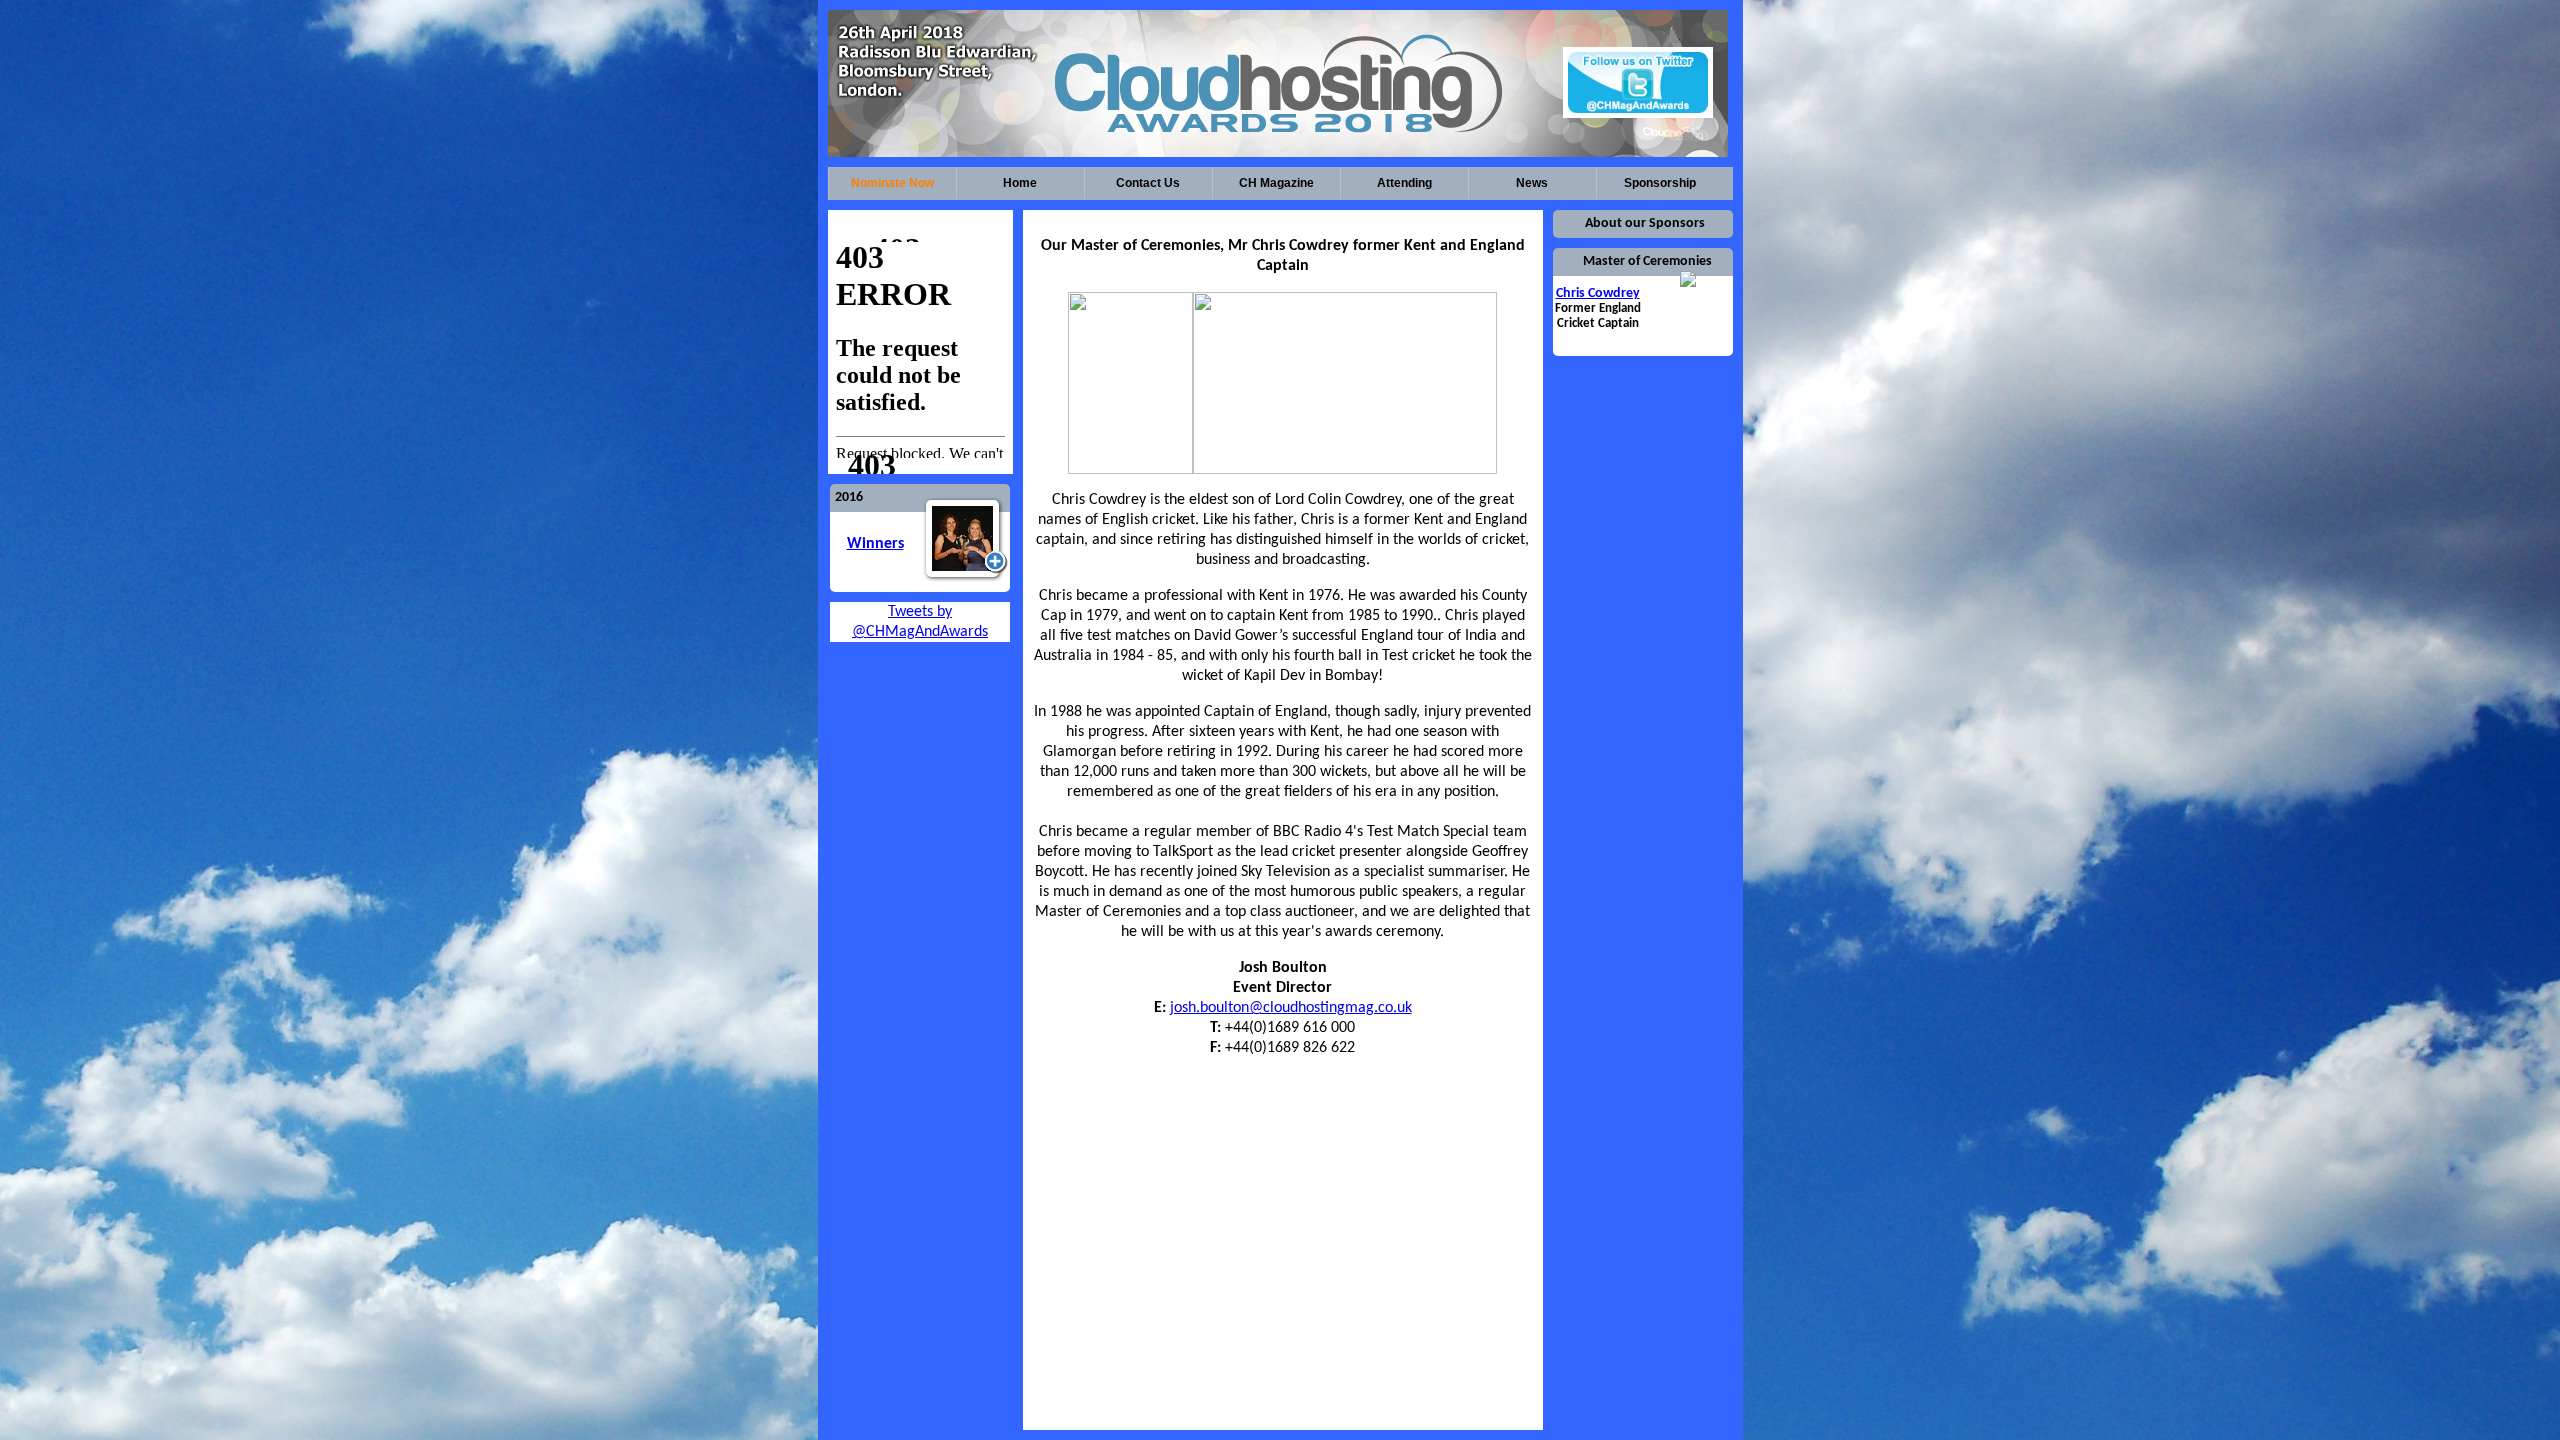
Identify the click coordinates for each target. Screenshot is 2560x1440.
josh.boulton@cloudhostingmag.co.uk (1291, 1008)
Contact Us (1148, 183)
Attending (1404, 183)
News (1532, 183)
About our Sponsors (1645, 223)
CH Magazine (1276, 183)
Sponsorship (1660, 183)
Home (1020, 183)
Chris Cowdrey (1598, 293)
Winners (875, 544)
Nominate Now (892, 183)
